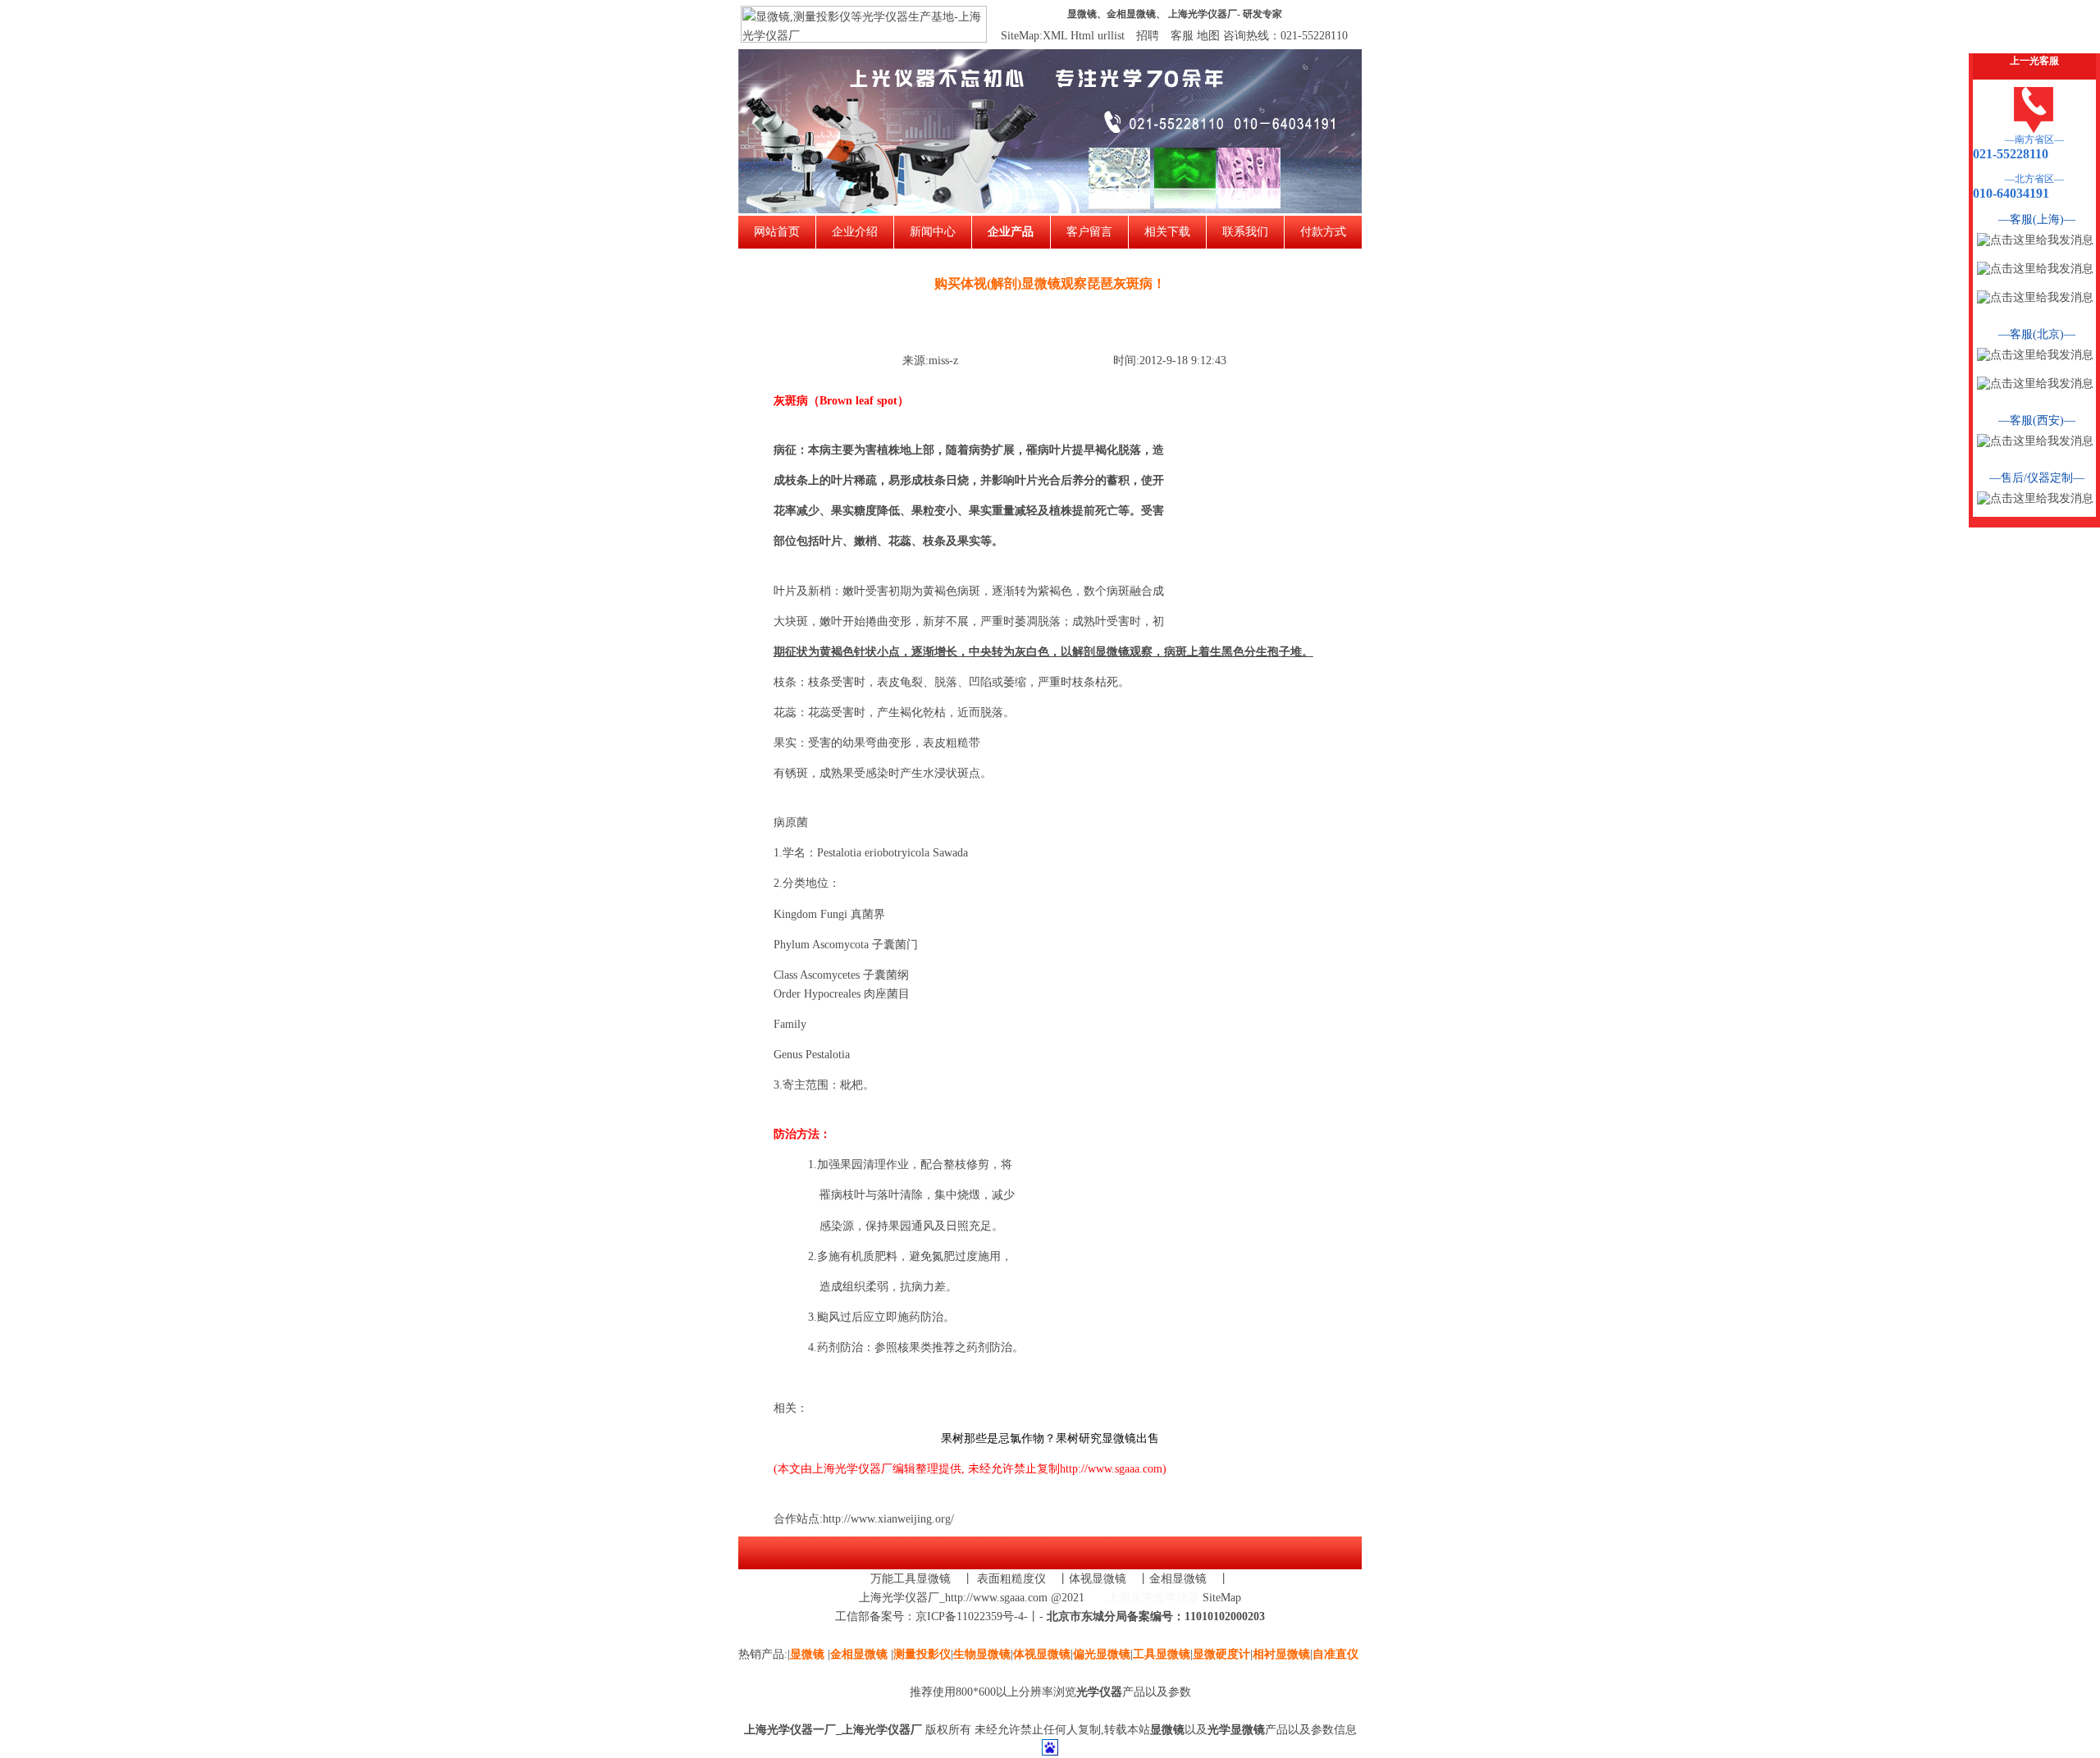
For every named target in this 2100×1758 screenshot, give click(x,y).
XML (1055, 36)
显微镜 (1082, 14)
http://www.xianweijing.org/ (888, 1519)
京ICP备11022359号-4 (970, 1616)
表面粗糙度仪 (1011, 1579)
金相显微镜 (1131, 14)
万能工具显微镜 (911, 1579)
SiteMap (1222, 1598)
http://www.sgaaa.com (1111, 1469)
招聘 (1148, 36)
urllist (1111, 36)
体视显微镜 (1098, 1579)
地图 (1208, 36)
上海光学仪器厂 (1203, 14)
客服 (1182, 36)
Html (1082, 36)
